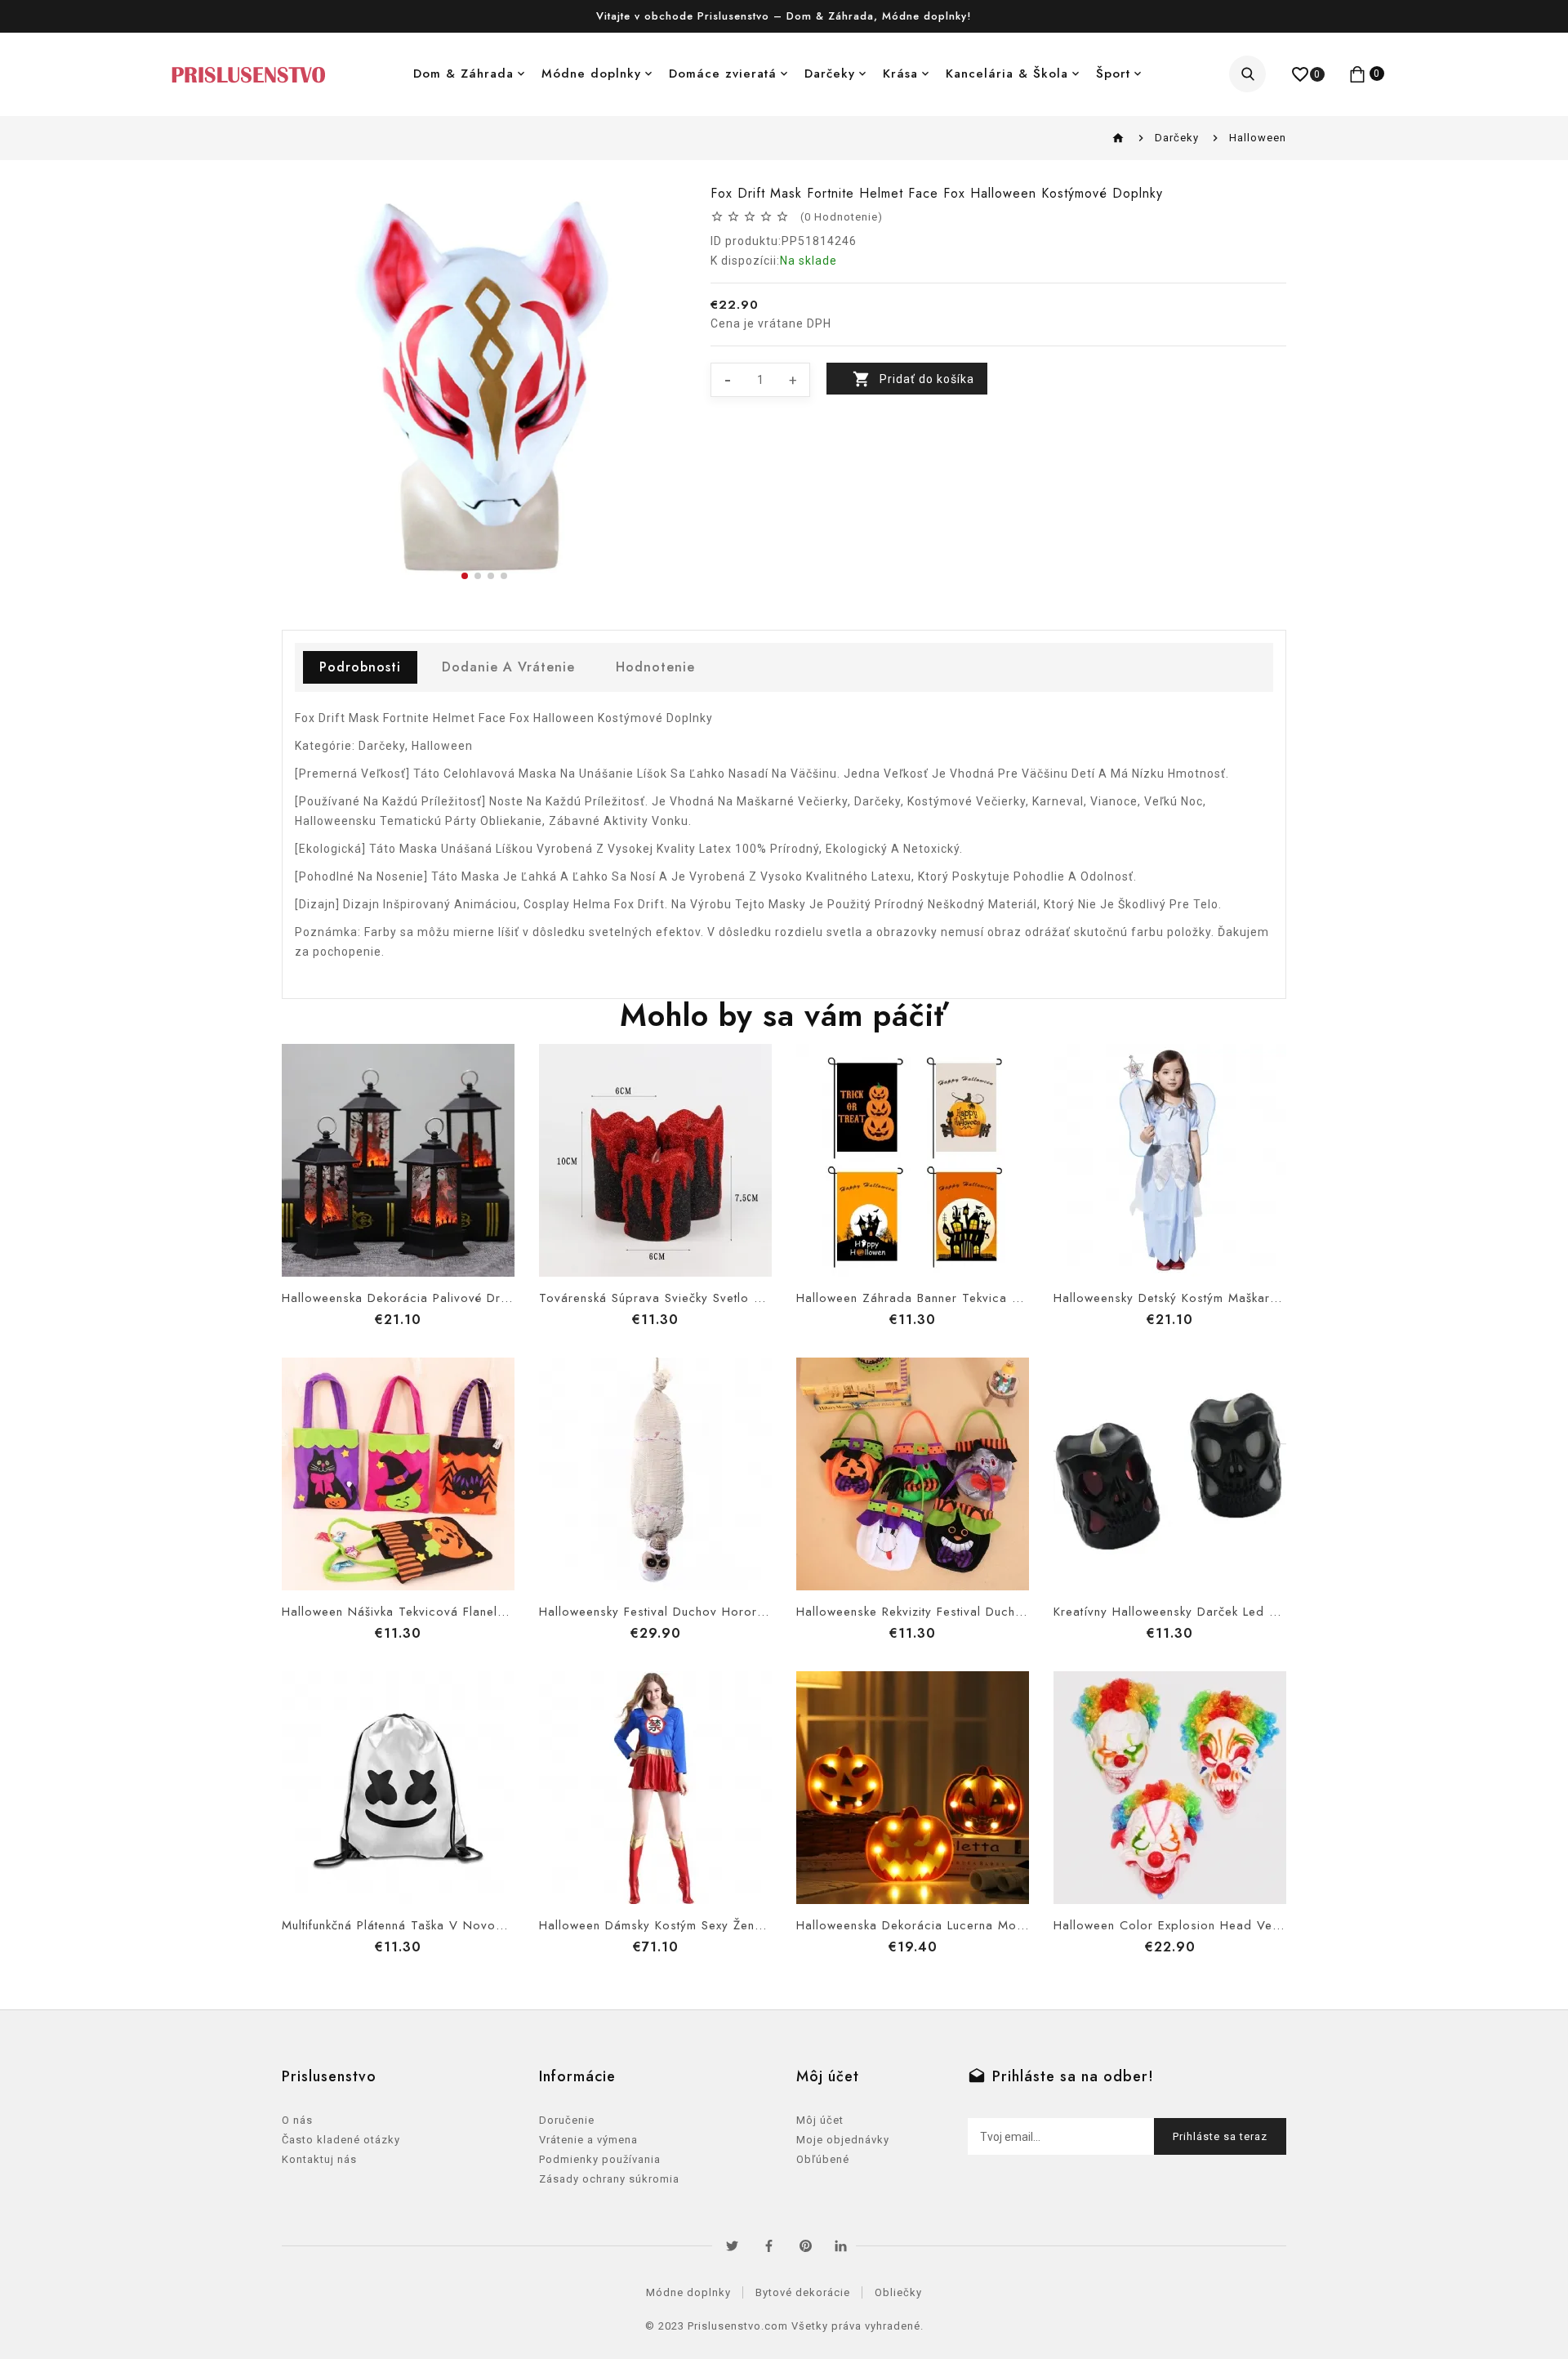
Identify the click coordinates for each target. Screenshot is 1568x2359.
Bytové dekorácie (803, 2292)
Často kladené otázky (341, 2140)
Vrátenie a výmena (588, 2140)
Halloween (1258, 138)
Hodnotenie (655, 667)
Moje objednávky (843, 2140)
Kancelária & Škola (1007, 74)
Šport (1113, 74)
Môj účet (820, 2120)
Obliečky (898, 2292)
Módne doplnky (591, 74)
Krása (900, 74)
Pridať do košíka (927, 379)
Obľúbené (823, 2159)
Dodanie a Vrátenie (508, 667)
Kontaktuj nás (319, 2159)
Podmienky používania (600, 2159)
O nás (297, 2120)
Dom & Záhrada (463, 74)
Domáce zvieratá (723, 74)
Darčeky (830, 74)
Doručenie (567, 2120)
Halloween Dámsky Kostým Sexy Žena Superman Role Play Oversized (745, 1925)
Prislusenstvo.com (738, 2326)
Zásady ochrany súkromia (609, 2179)
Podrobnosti (360, 667)
